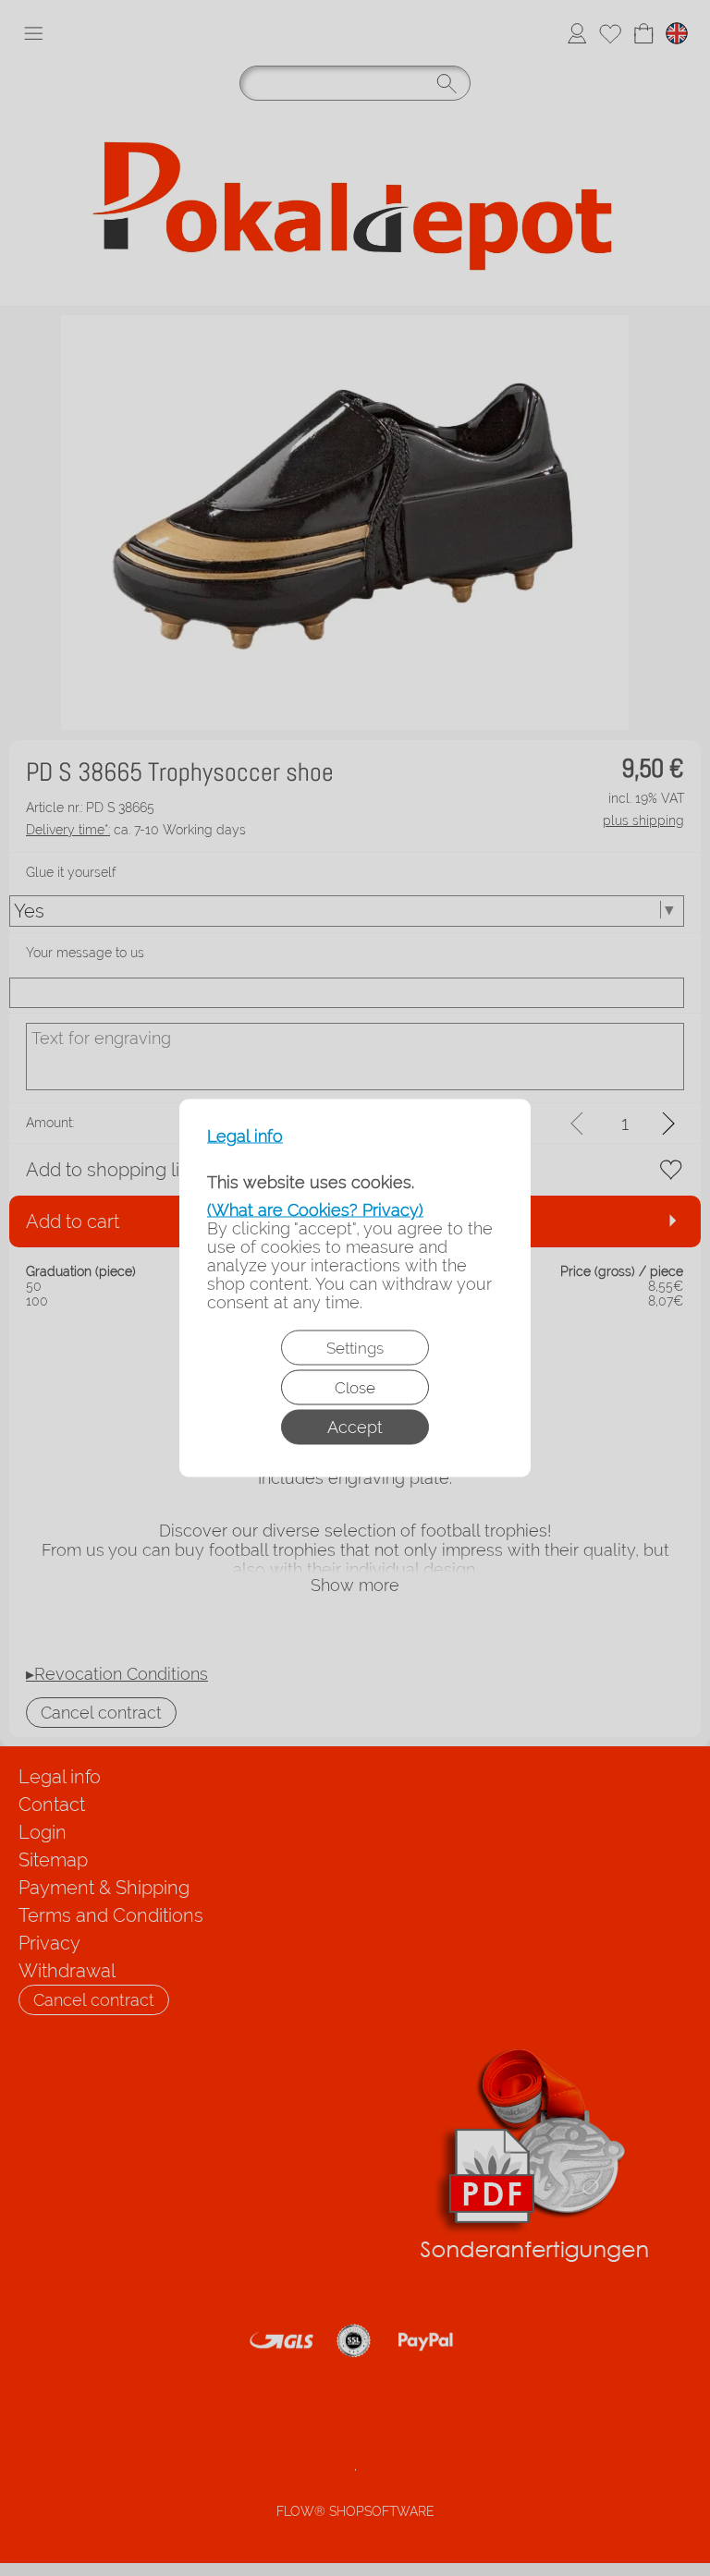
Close (355, 1388)
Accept (355, 1427)
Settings (355, 1348)
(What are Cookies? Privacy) (315, 1210)
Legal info (245, 1136)
